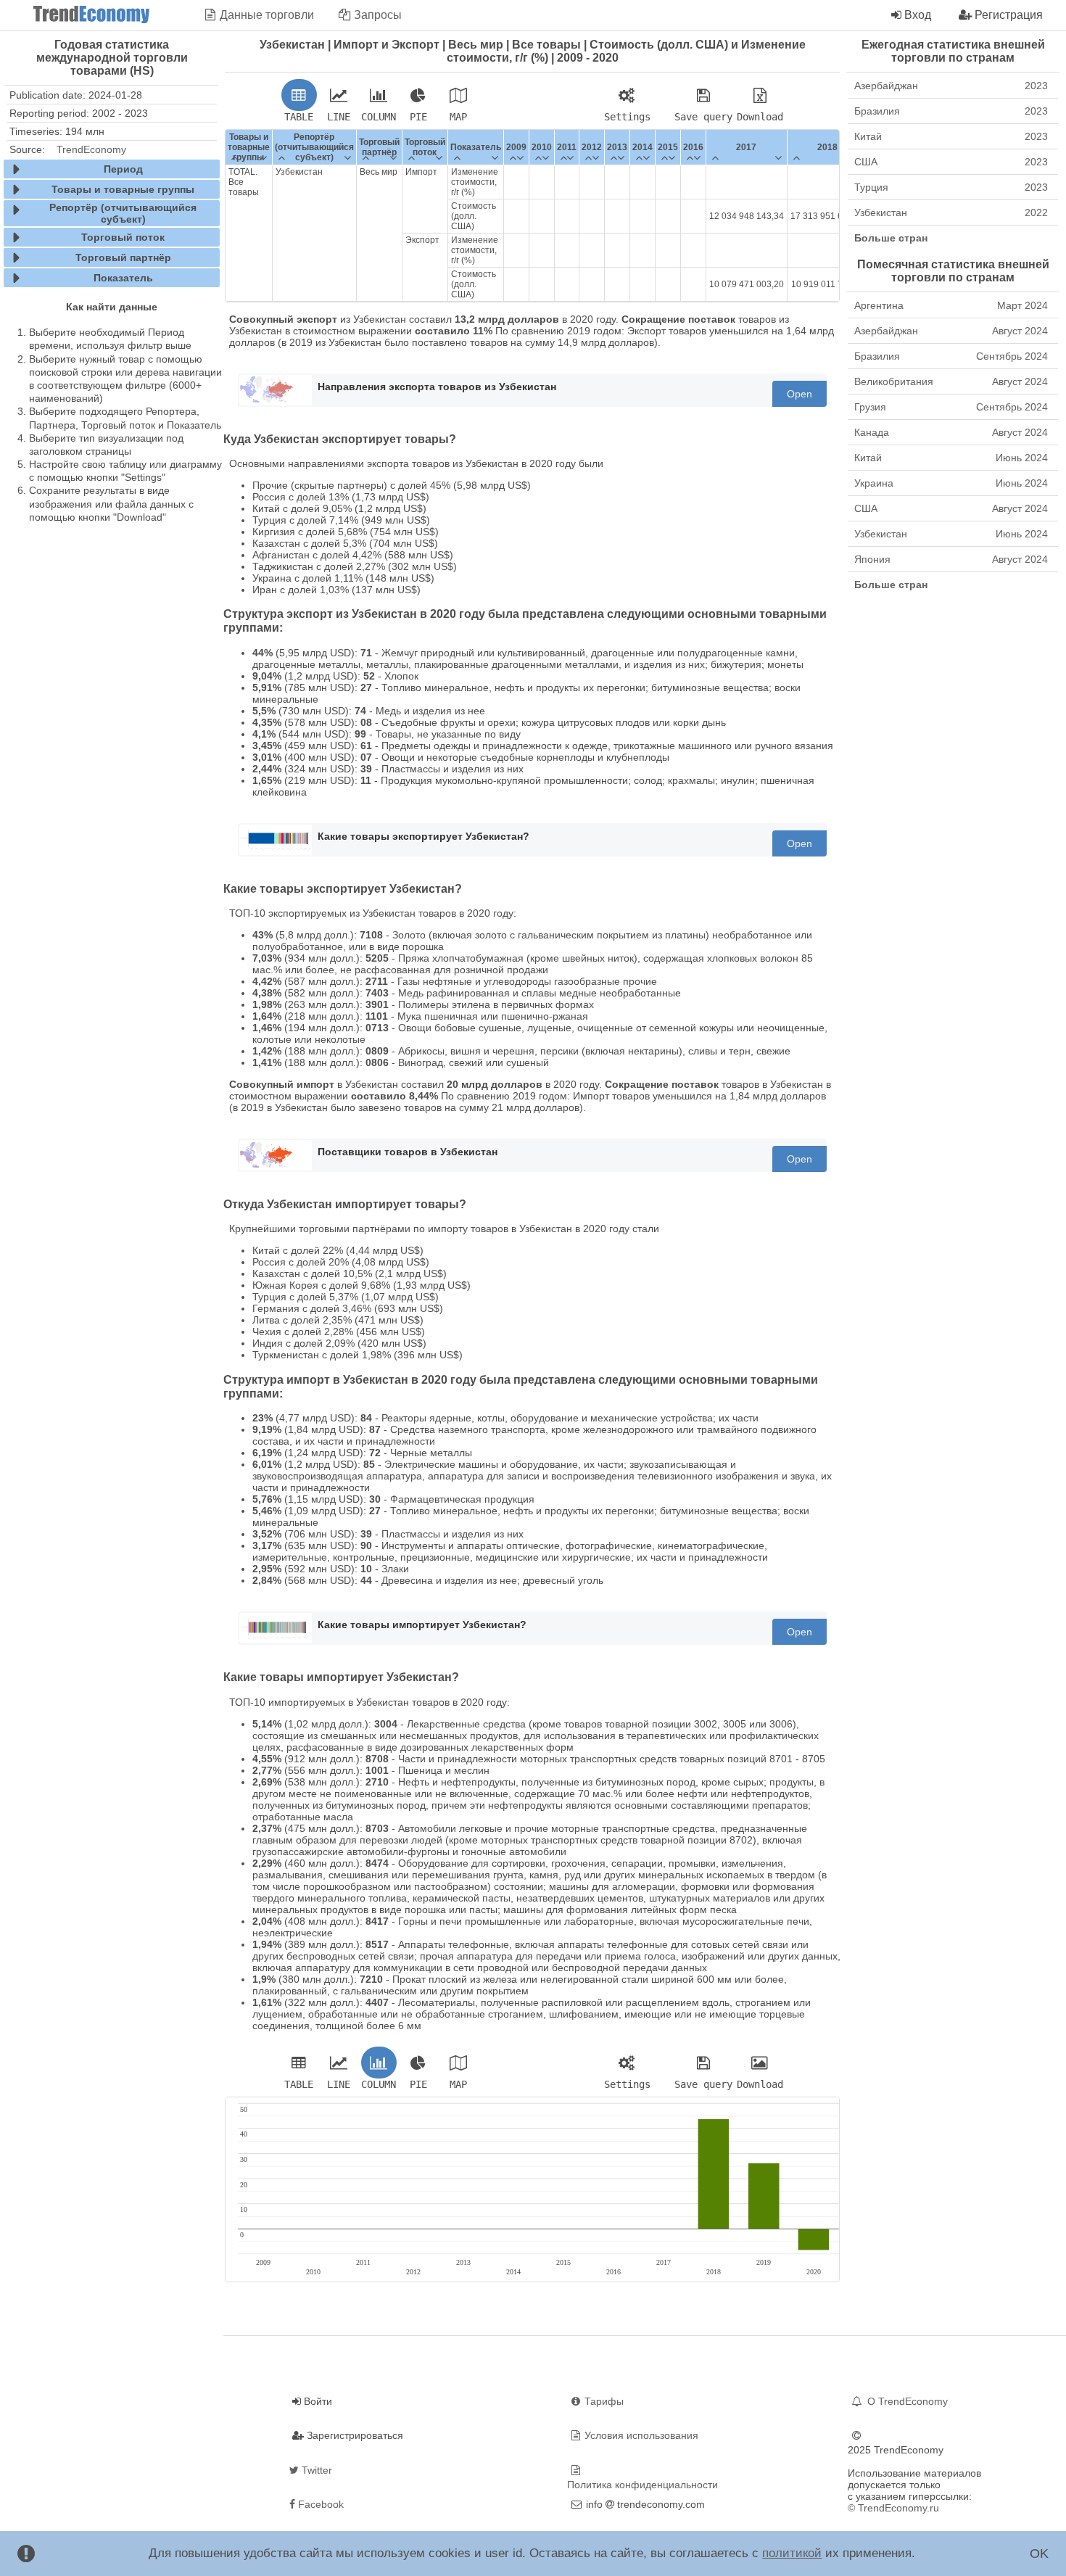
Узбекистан (951, 212)
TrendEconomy (91, 149)
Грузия (951, 407)
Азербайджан (951, 86)
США (951, 162)
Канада (951, 432)
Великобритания (951, 381)
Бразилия (951, 111)
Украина (951, 483)
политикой (792, 2553)
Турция (951, 187)
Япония (951, 559)
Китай (951, 136)
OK (1039, 2554)
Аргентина (951, 305)
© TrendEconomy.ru (893, 2508)
